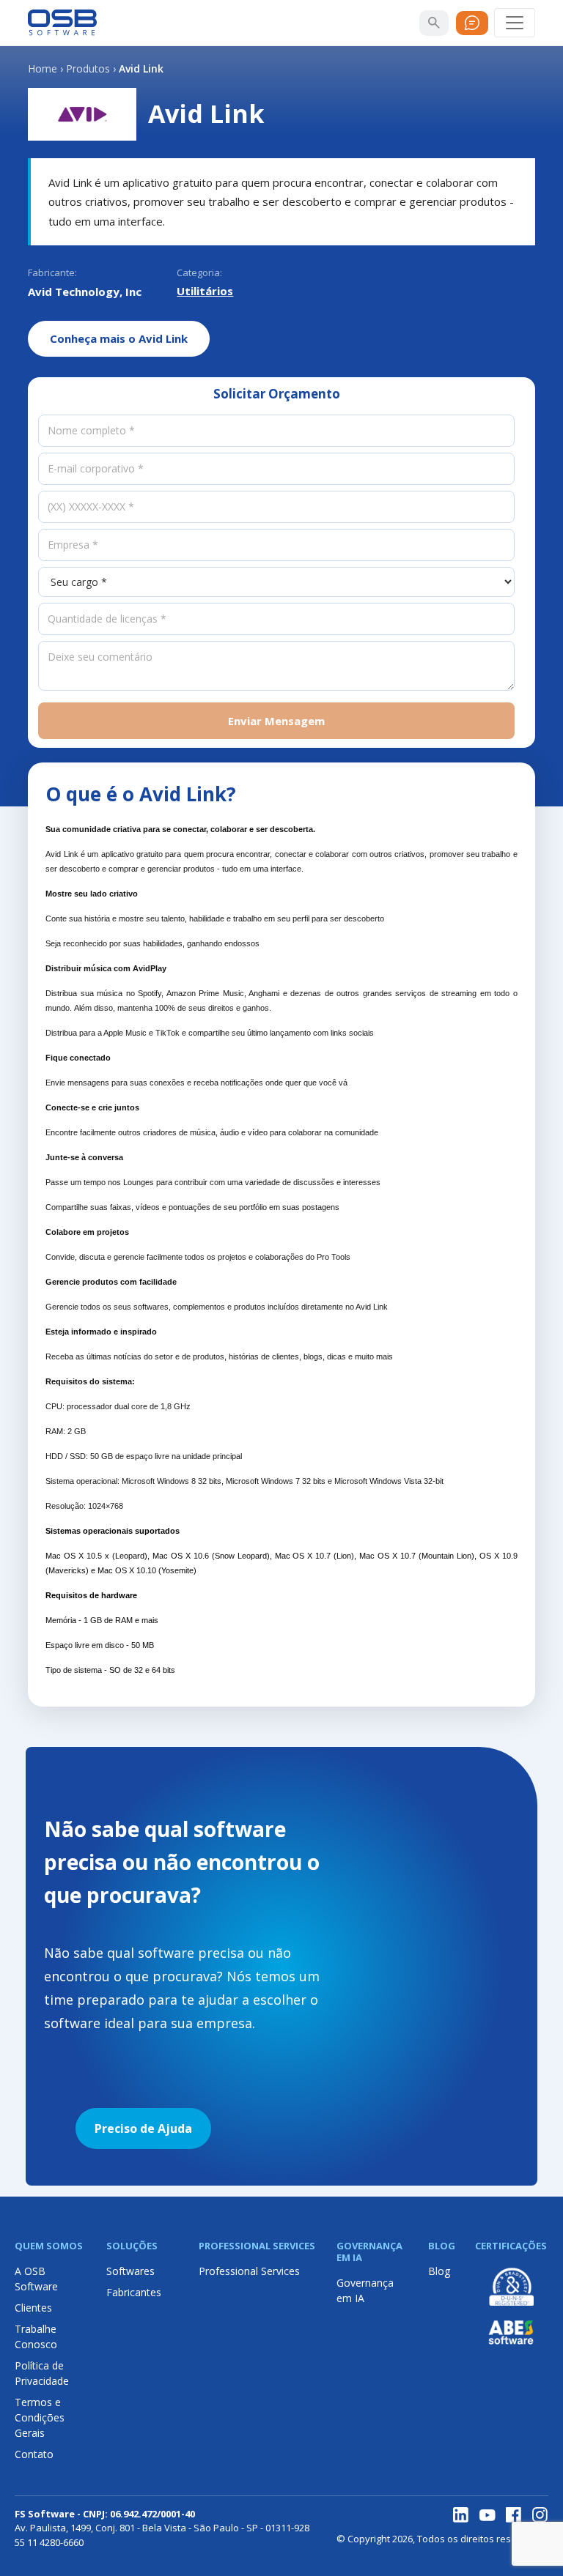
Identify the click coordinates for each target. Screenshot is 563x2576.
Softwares (130, 2271)
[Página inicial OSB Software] (62, 23)
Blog (439, 2271)
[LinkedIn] (461, 2515)
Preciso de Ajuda (143, 2128)
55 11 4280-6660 (49, 2542)
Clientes (33, 2308)
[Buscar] (434, 23)
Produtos (88, 68)
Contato (34, 2454)
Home (43, 68)
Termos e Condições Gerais (40, 2417)
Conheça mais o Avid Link (119, 338)
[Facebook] (514, 2515)
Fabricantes (134, 2292)
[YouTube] (487, 2515)
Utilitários (205, 291)
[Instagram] (540, 2515)
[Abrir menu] (515, 23)
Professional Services (249, 2271)
